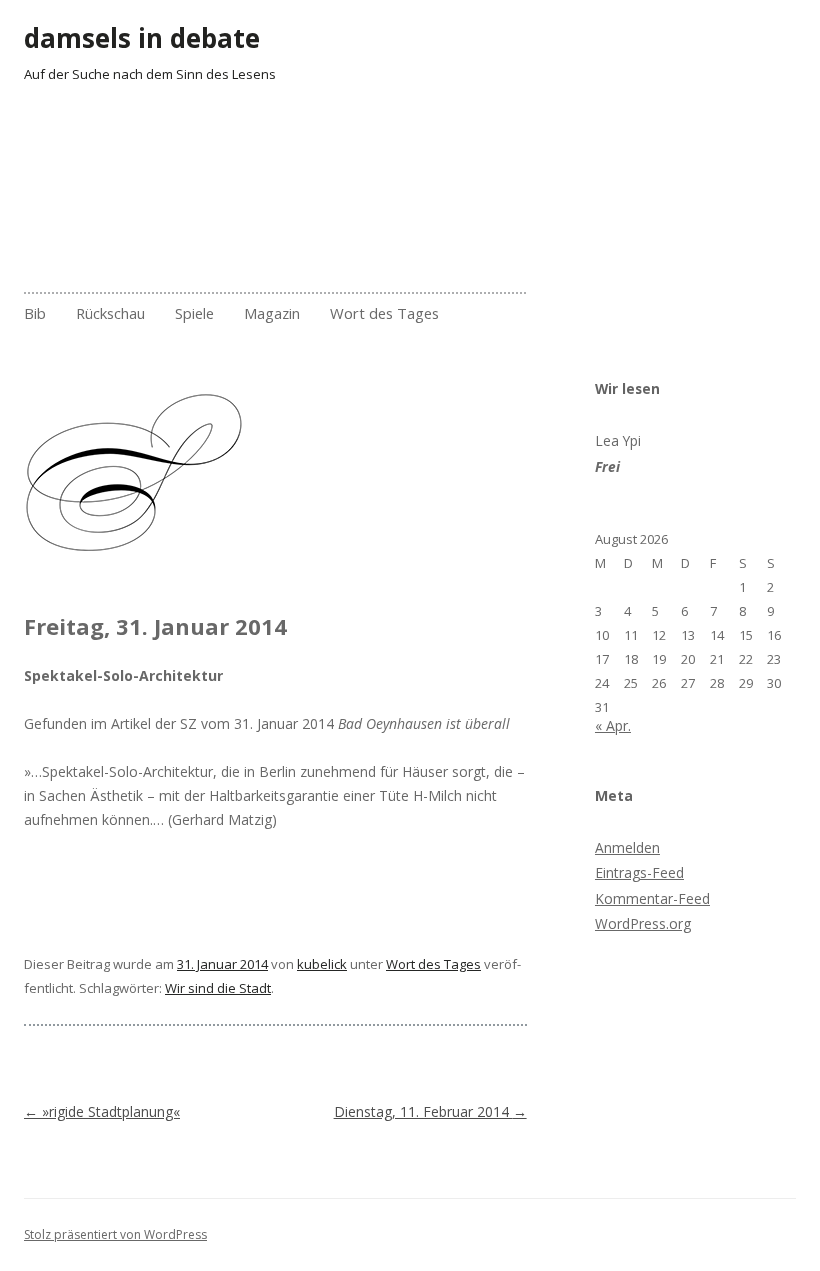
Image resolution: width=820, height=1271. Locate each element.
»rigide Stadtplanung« (102, 1111)
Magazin (272, 313)
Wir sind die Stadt (218, 988)
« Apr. (613, 725)
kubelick (322, 964)
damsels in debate (142, 38)
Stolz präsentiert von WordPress (115, 1234)
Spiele (194, 313)
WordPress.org (643, 923)
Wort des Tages (384, 313)
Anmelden (627, 847)
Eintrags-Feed (639, 872)
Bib (35, 313)
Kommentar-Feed (652, 898)
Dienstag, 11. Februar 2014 (430, 1111)
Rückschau (110, 313)
